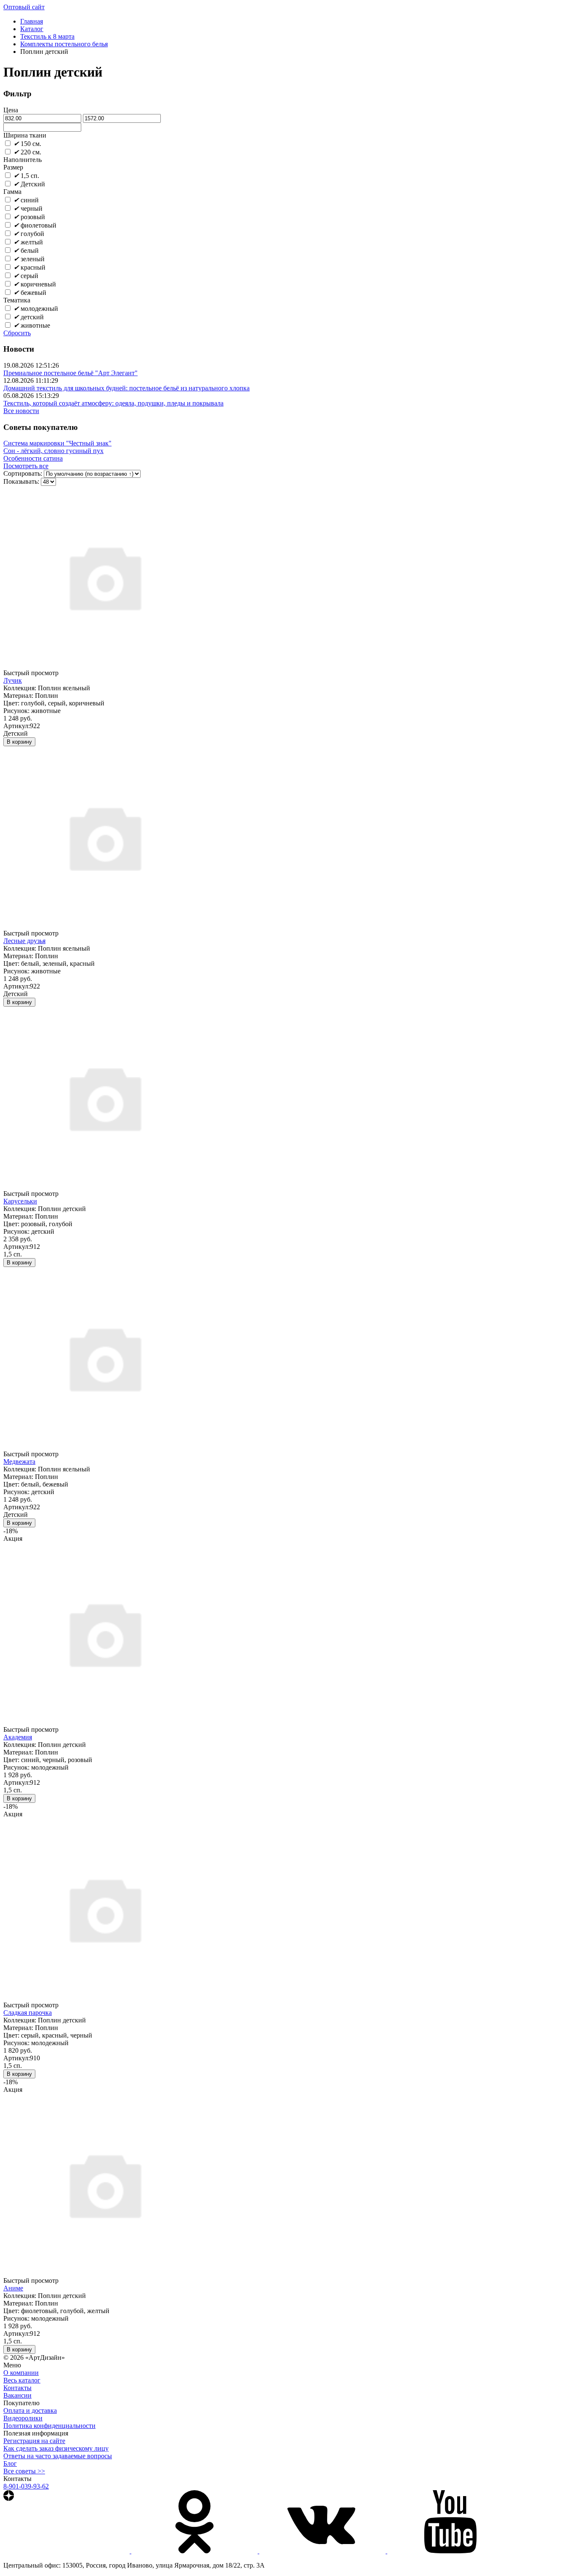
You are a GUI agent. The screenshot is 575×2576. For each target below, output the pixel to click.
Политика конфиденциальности (49, 2426)
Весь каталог (22, 2380)
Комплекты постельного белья (64, 44)
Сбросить (17, 333)
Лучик (13, 680)
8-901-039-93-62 (26, 2486)
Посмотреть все (26, 466)
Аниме (13, 2288)
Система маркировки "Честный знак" (57, 443)
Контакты (17, 2388)
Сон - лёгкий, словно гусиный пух (53, 451)
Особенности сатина (33, 458)
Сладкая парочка (28, 2013)
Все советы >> (24, 2471)
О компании (21, 2373)
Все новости (21, 411)
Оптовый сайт (24, 7)
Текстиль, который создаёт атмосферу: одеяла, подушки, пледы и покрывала (113, 403)
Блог (10, 2463)
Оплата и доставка (30, 2410)
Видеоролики (23, 2418)
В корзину (19, 742)
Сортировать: (23, 473)
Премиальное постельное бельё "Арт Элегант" (71, 373)
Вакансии (17, 2395)
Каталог (32, 29)
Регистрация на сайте (34, 2441)
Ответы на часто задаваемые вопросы (58, 2456)
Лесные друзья (24, 941)
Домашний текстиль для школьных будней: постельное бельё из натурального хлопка (126, 388)
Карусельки (20, 1201)
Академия (18, 1737)
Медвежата (19, 1462)
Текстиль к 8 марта (47, 36)
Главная (32, 21)
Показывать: (21, 481)
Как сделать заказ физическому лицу (56, 2448)
